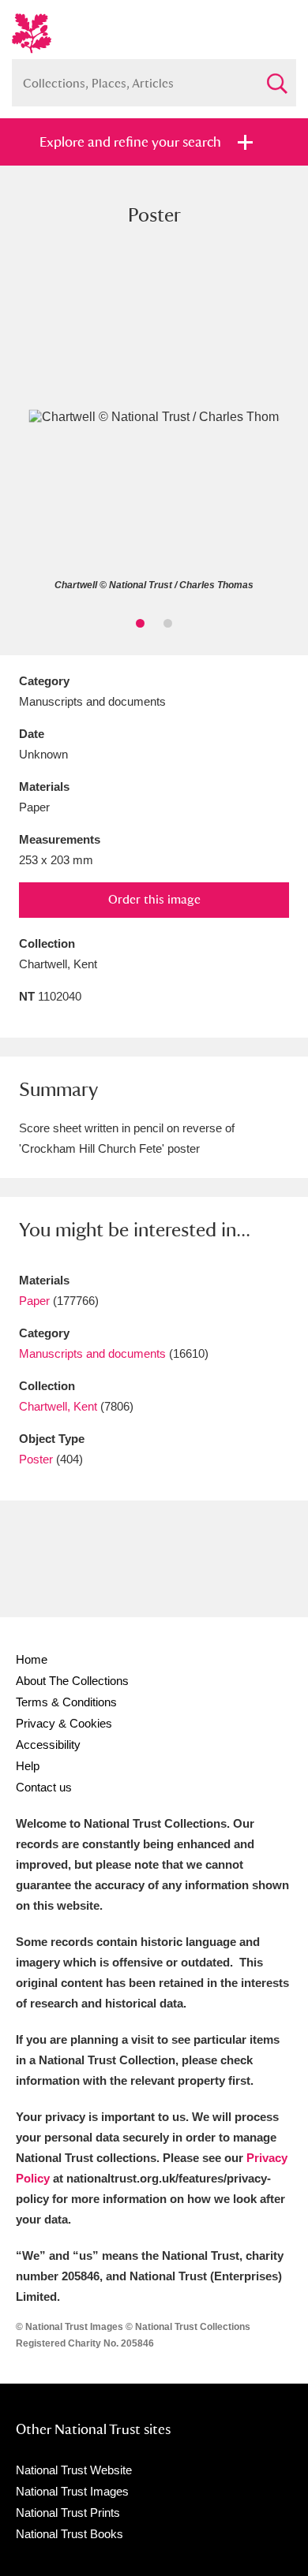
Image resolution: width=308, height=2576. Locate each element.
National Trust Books (69, 2534)
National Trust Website (74, 2470)
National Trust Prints (68, 2513)
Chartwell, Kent (58, 1406)
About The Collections (72, 1681)
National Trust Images (72, 2491)
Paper (34, 1301)
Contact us (44, 1787)
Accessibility (48, 1745)
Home (32, 1659)
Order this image (154, 899)
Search (276, 77)
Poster (36, 1459)
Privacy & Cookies (64, 1723)
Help (28, 1766)
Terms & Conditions (66, 1702)
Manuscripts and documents (92, 1353)
